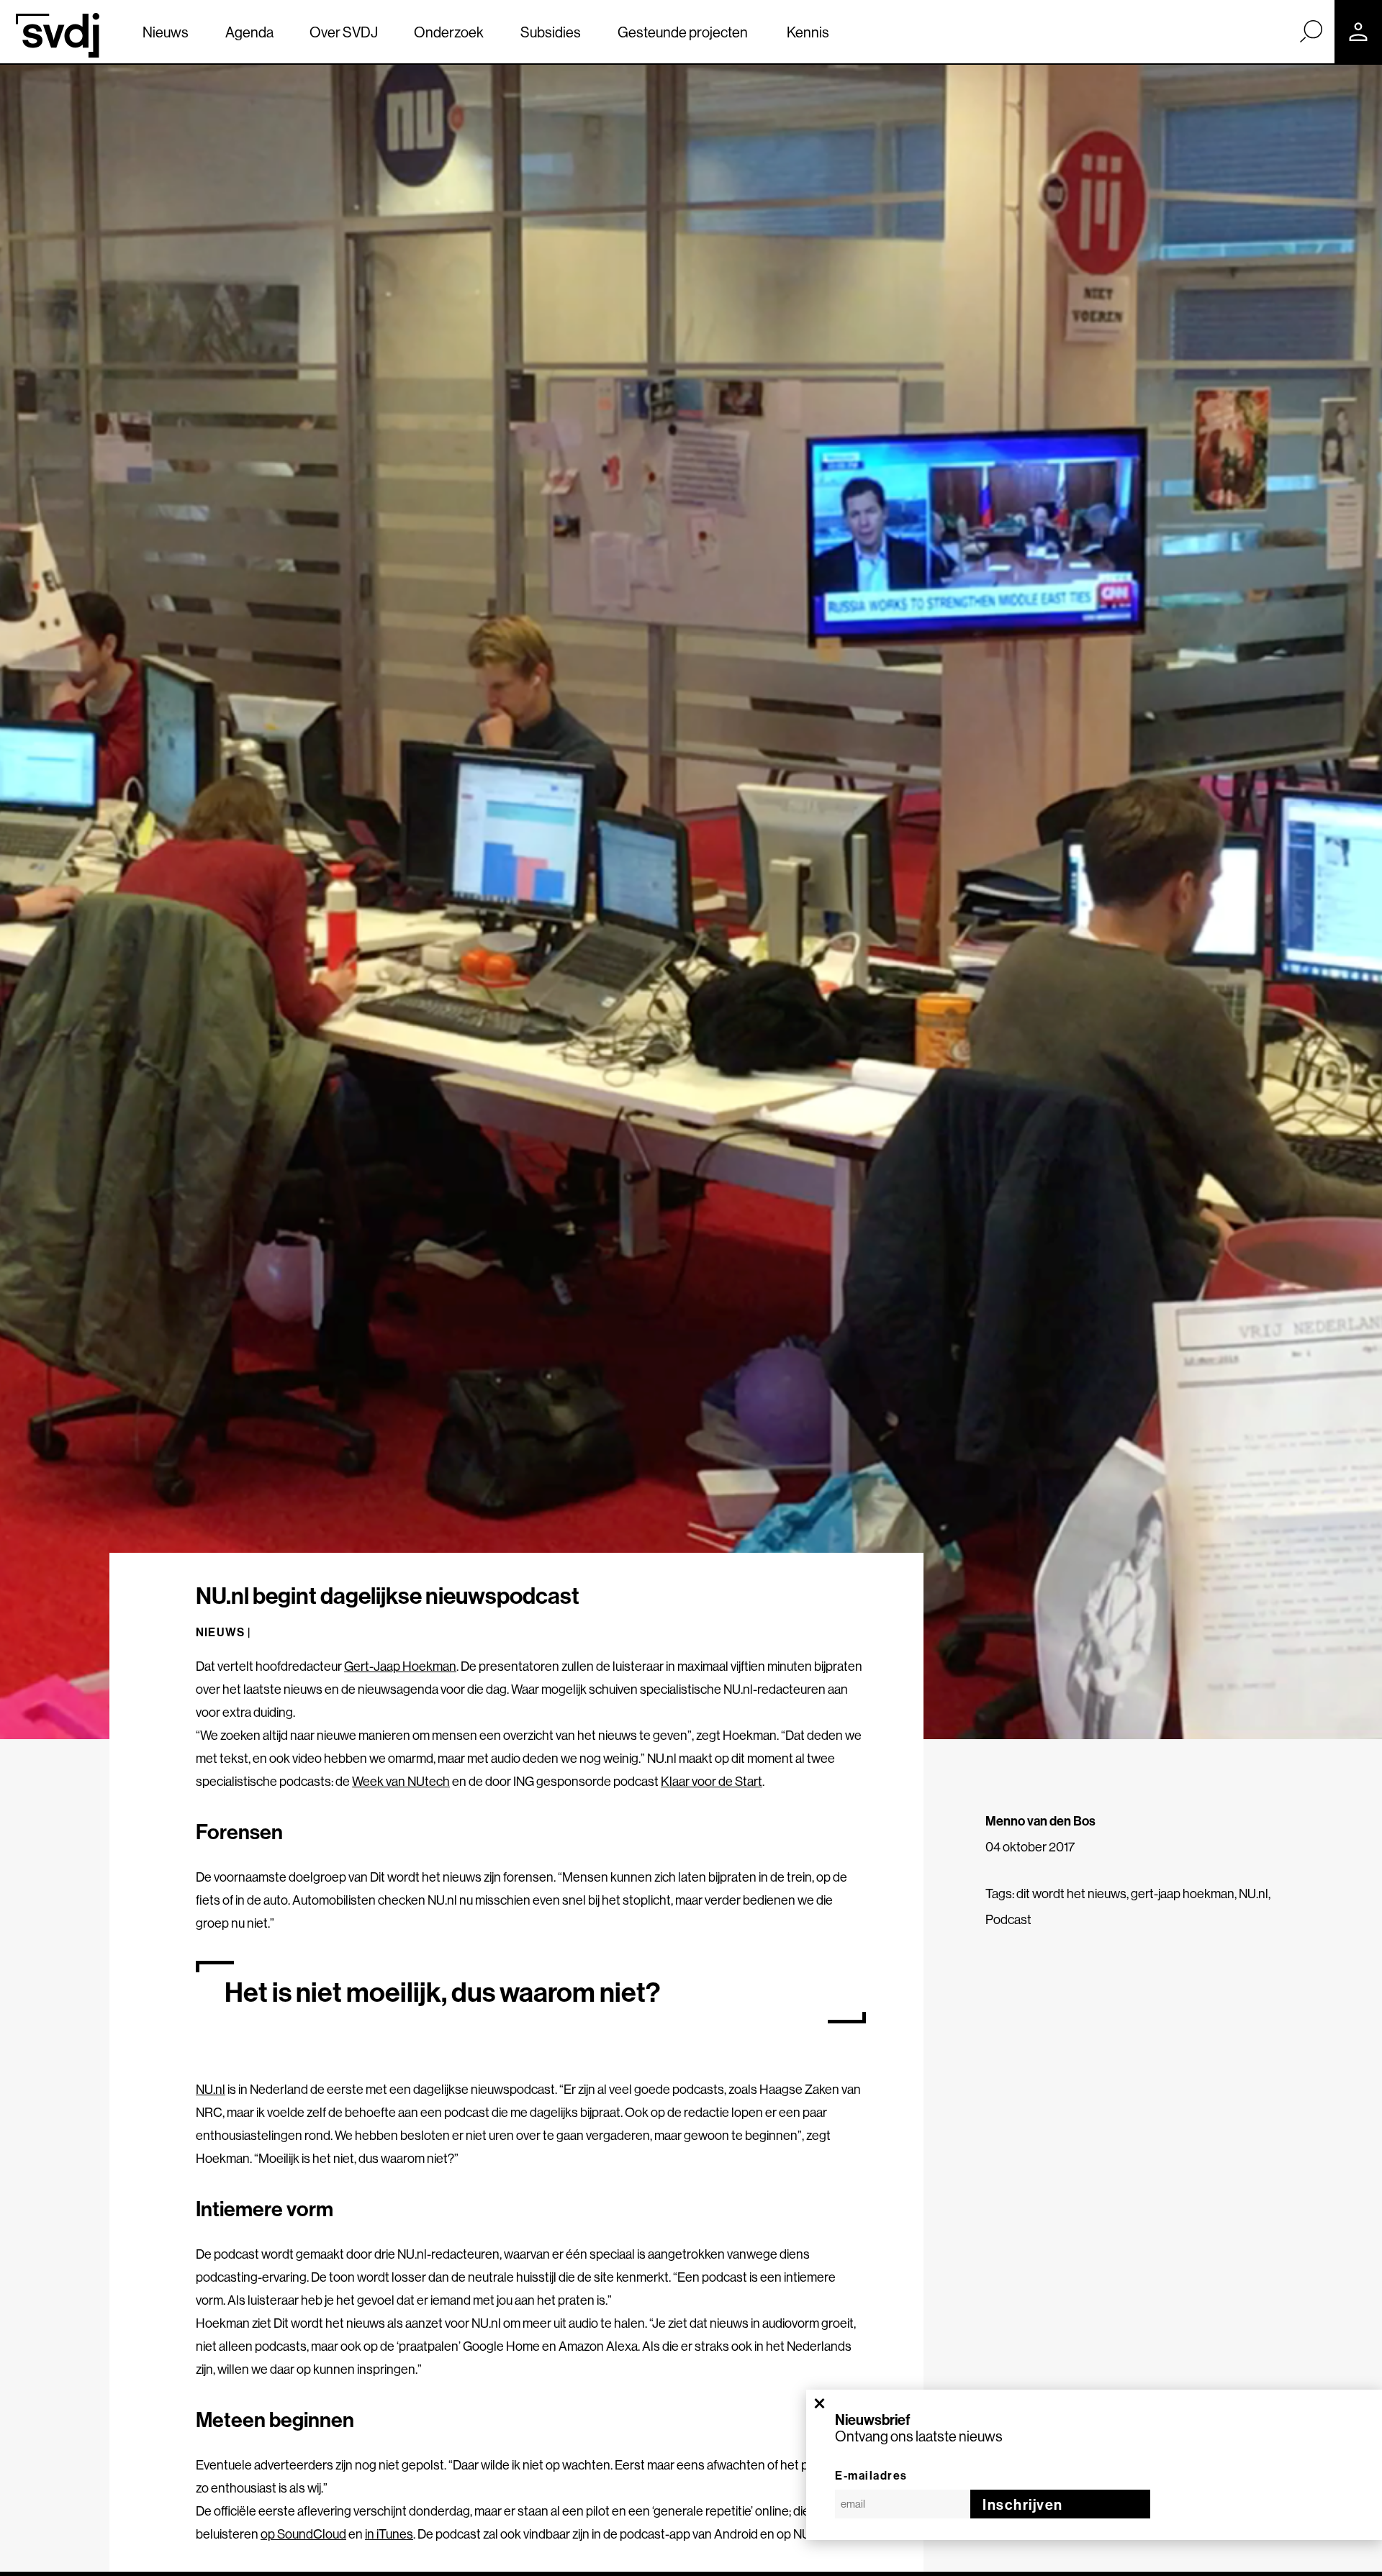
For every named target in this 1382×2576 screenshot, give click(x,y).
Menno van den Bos (1040, 1821)
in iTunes (389, 2534)
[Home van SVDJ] (58, 35)
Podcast (1008, 1919)
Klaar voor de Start (712, 1781)
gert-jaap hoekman (1183, 1894)
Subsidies (551, 32)
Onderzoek (449, 32)
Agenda (249, 32)
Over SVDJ (344, 32)
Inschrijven (1023, 2504)
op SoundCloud (303, 2534)
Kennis (808, 32)
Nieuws (166, 32)
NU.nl (1254, 1894)
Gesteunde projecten (683, 32)
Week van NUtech (401, 1781)
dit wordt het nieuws (1071, 1894)
